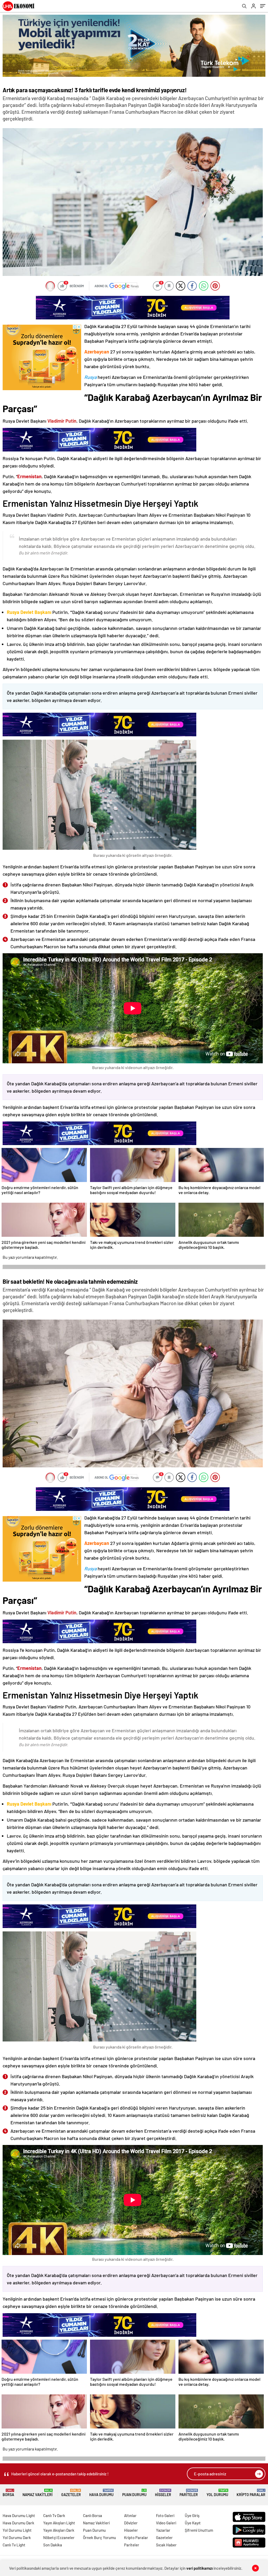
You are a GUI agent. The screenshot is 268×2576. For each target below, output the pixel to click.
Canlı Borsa (93, 2515)
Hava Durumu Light (19, 2515)
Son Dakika (53, 2545)
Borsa (8, 2493)
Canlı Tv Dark (54, 2515)
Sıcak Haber (166, 2545)
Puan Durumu (134, 2493)
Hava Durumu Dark (18, 2523)
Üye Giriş (192, 2515)
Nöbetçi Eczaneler (59, 2537)
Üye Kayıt (193, 2523)
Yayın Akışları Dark (59, 2530)
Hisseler (163, 2493)
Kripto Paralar (251, 2493)
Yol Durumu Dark (17, 2537)
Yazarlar (163, 2530)
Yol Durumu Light (17, 2530)
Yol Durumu (217, 2493)
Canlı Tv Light (14, 2545)
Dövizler (131, 2523)
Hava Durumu (101, 2493)
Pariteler (189, 2493)
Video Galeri (166, 2523)
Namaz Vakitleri (38, 2493)
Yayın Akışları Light (59, 2523)
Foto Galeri (165, 2515)
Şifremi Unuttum (199, 2530)
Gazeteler (71, 2493)
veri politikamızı (200, 2568)
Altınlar (130, 2515)
